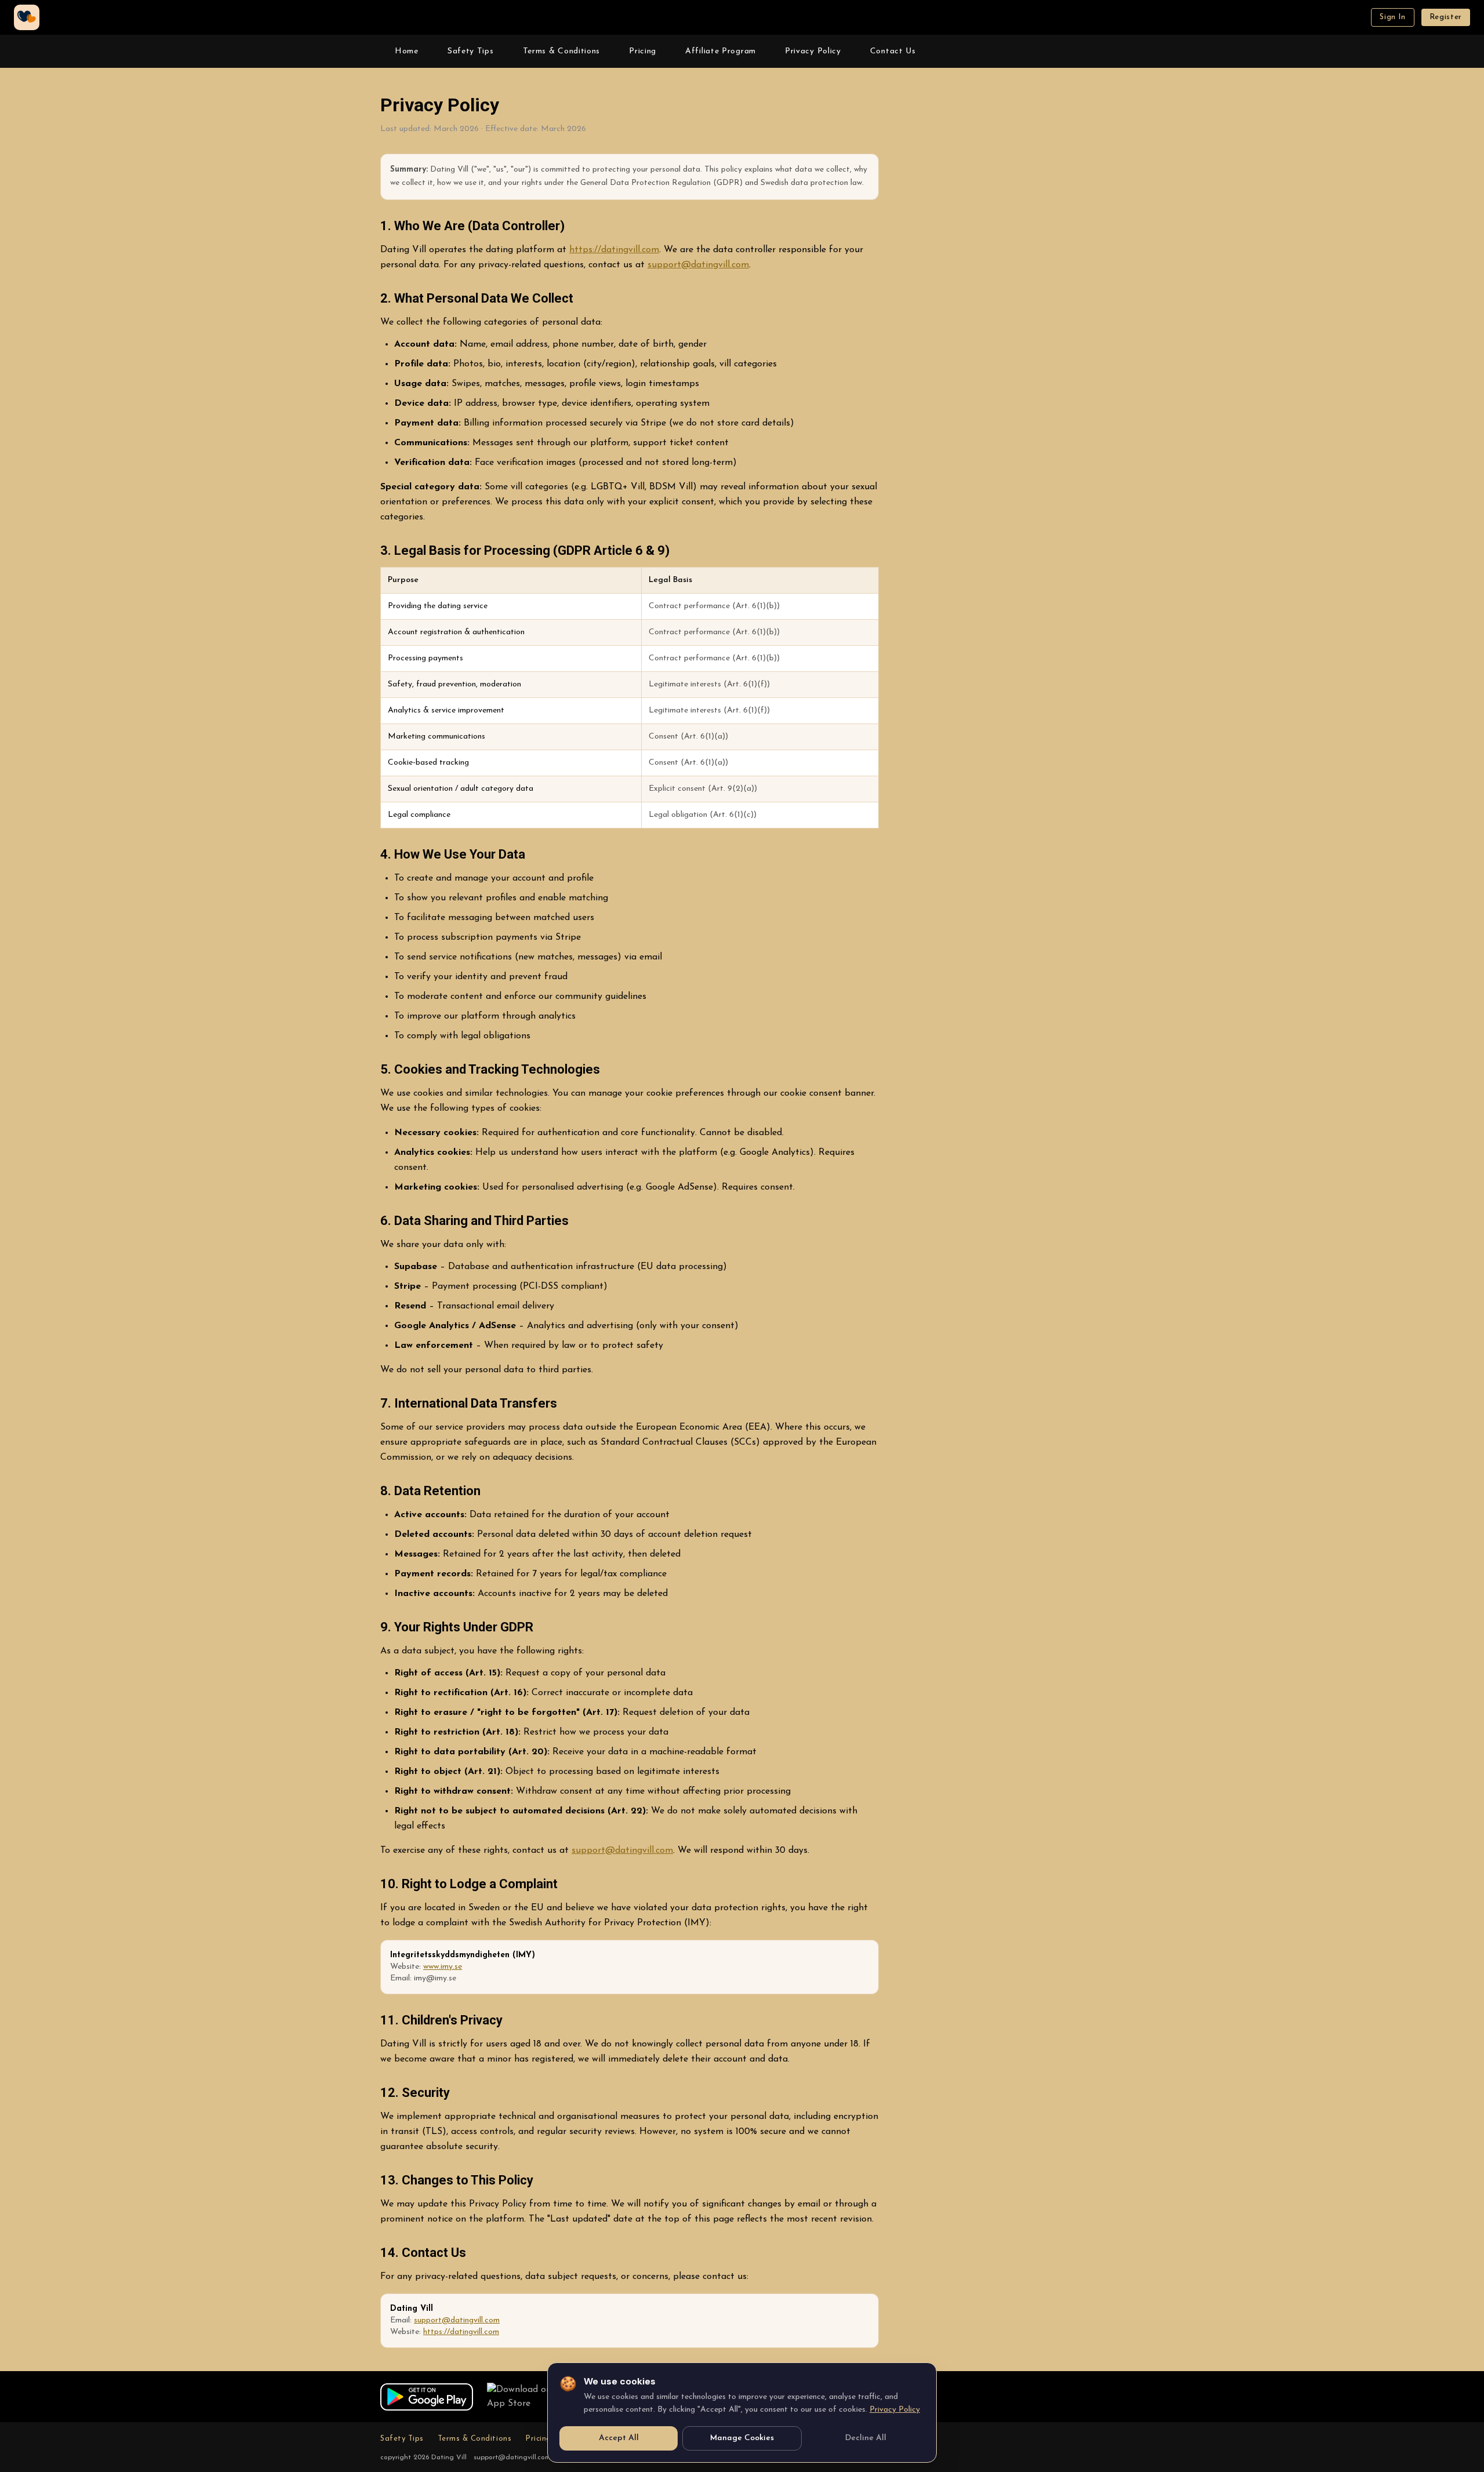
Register (1446, 17)
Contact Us (893, 51)
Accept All (619, 2438)
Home (407, 51)
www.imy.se (443, 1967)
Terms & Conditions (562, 51)
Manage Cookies (742, 2438)
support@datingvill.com (698, 265)
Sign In (1393, 17)
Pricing (643, 51)
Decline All (866, 2438)
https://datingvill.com (614, 250)
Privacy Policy (813, 51)
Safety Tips (471, 51)
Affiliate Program (721, 51)
